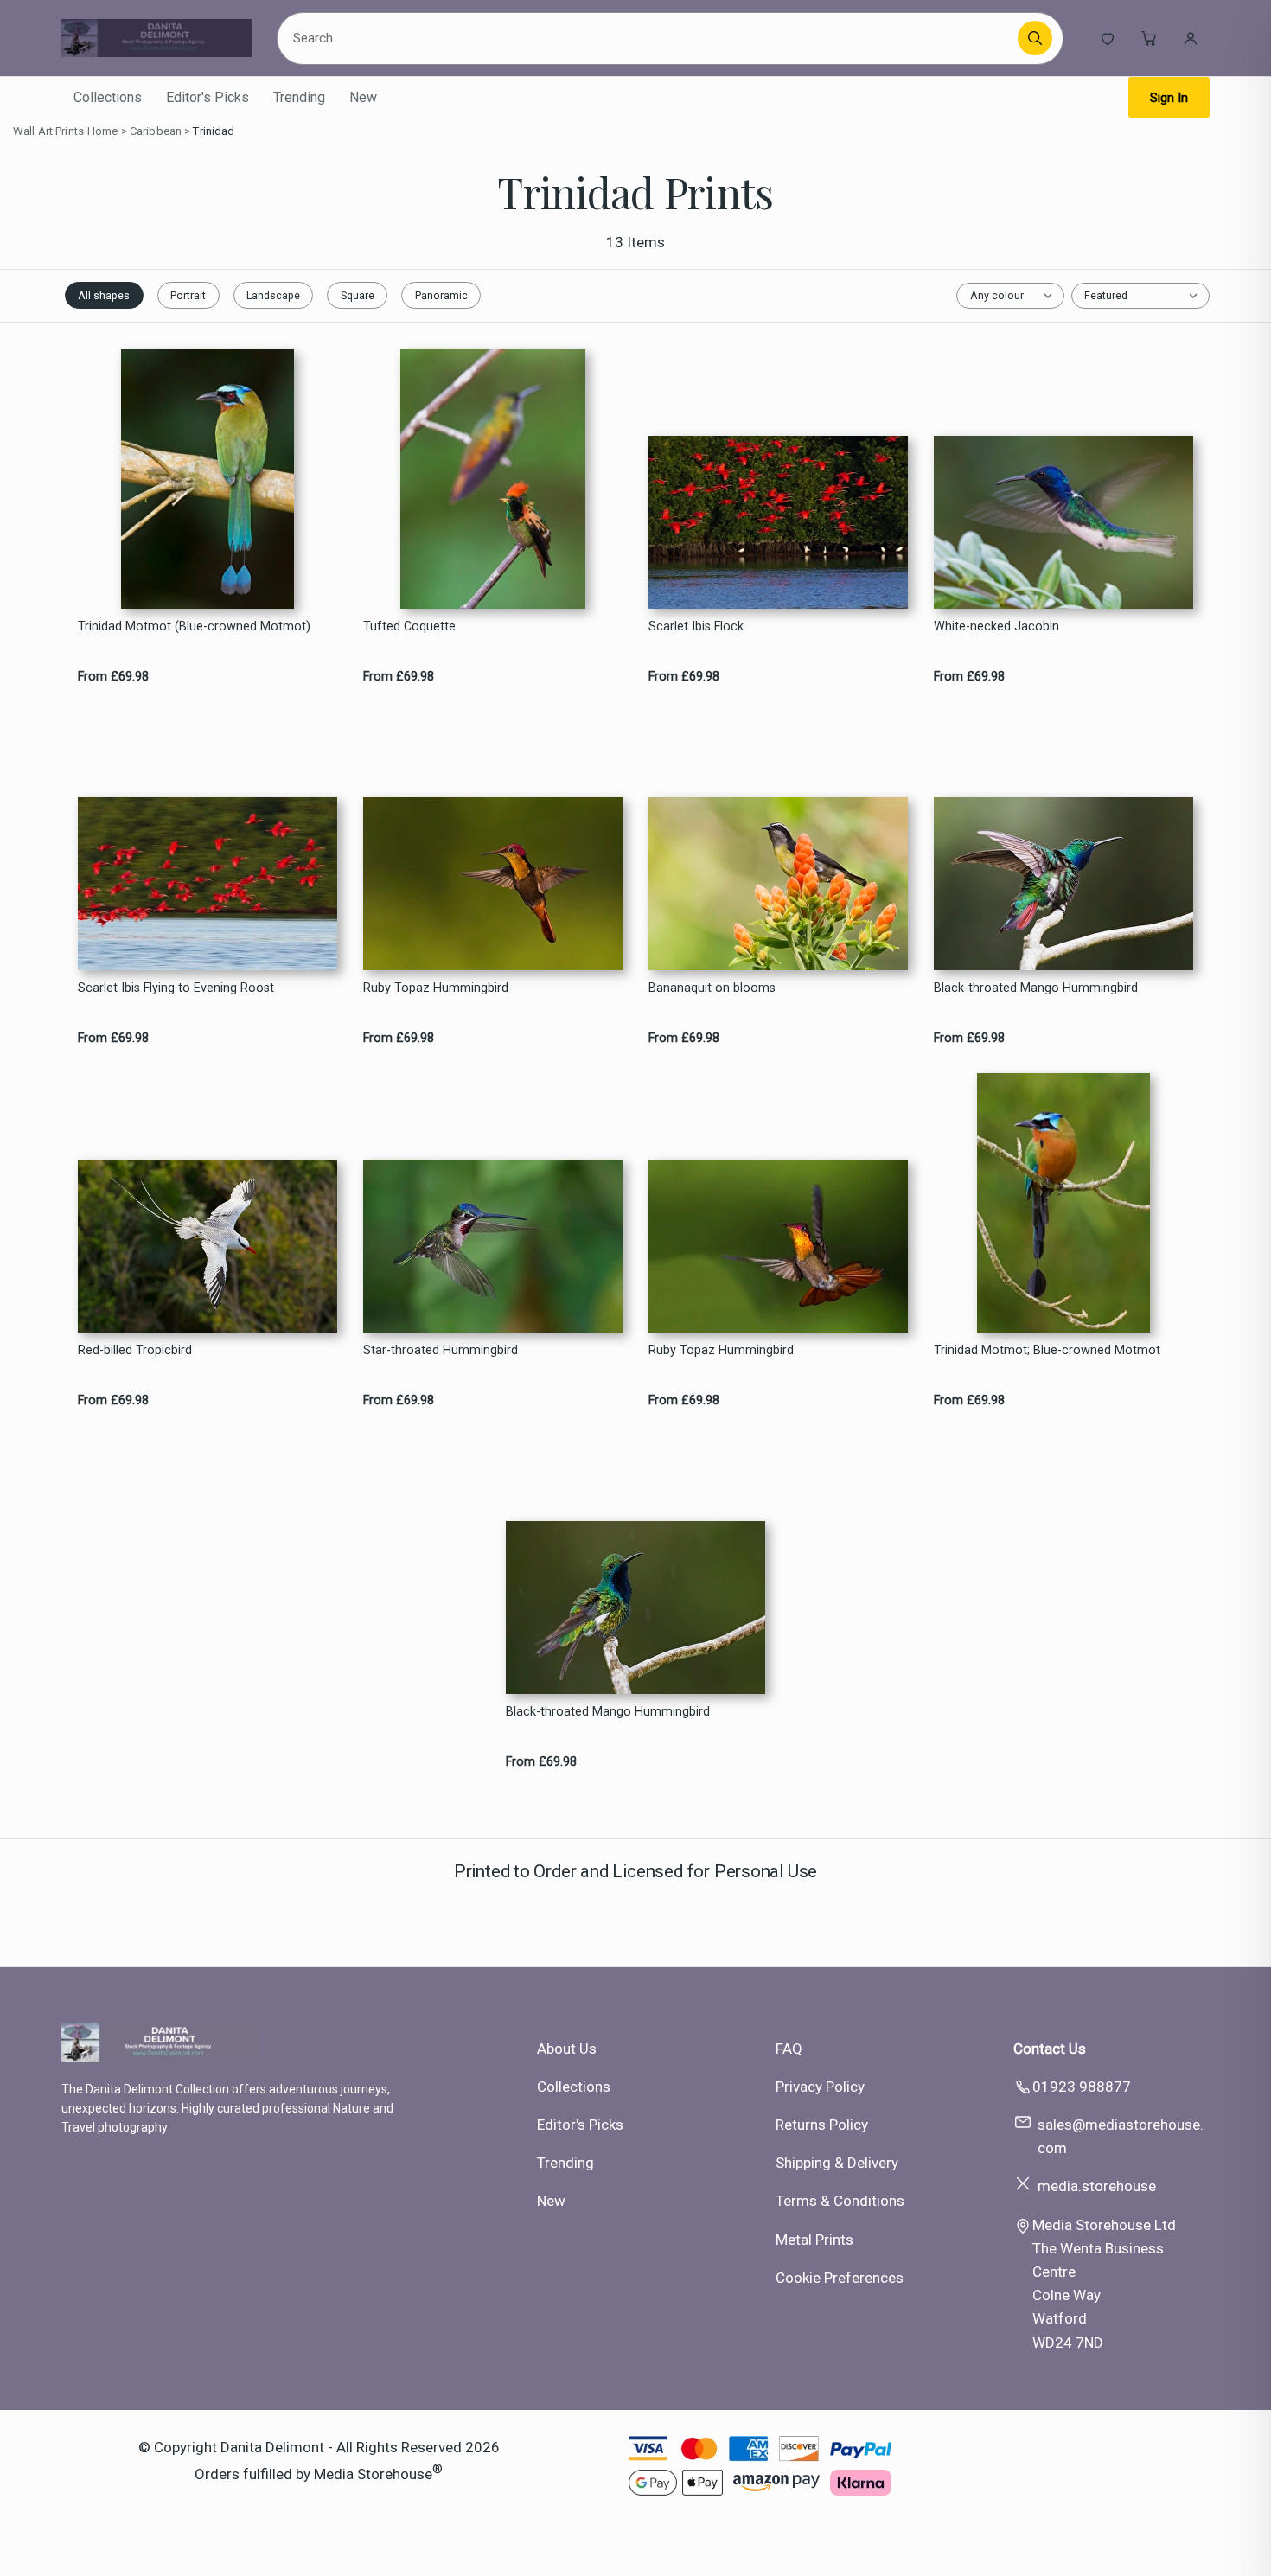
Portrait (188, 295)
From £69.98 (113, 677)
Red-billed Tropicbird (135, 1350)
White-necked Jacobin (996, 626)
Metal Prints (814, 2240)
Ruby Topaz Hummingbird (436, 988)
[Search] (1035, 38)
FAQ (789, 2049)
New (363, 97)
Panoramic (441, 295)
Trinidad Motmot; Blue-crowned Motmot (1047, 1350)
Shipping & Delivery (837, 2163)
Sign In (1169, 98)
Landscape (273, 295)
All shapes (104, 295)
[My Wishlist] (1108, 38)
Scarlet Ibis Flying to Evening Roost (176, 988)
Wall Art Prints (48, 131)
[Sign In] (1191, 38)
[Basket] (1149, 38)
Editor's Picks (208, 97)
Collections (108, 97)
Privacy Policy (820, 2087)
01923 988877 (1082, 2087)
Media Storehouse (373, 2474)
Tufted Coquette (409, 626)
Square (358, 295)
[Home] (156, 38)
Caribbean (156, 131)
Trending (299, 97)
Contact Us (1050, 2049)
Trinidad (214, 131)
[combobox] (650, 38)
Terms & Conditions (840, 2201)
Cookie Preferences (840, 2278)
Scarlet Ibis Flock (696, 626)
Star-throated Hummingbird (441, 1350)
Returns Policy (822, 2125)
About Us (567, 2049)
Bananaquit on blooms (712, 988)
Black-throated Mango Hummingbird (1036, 988)
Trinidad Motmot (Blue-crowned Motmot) (194, 626)
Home (103, 131)
